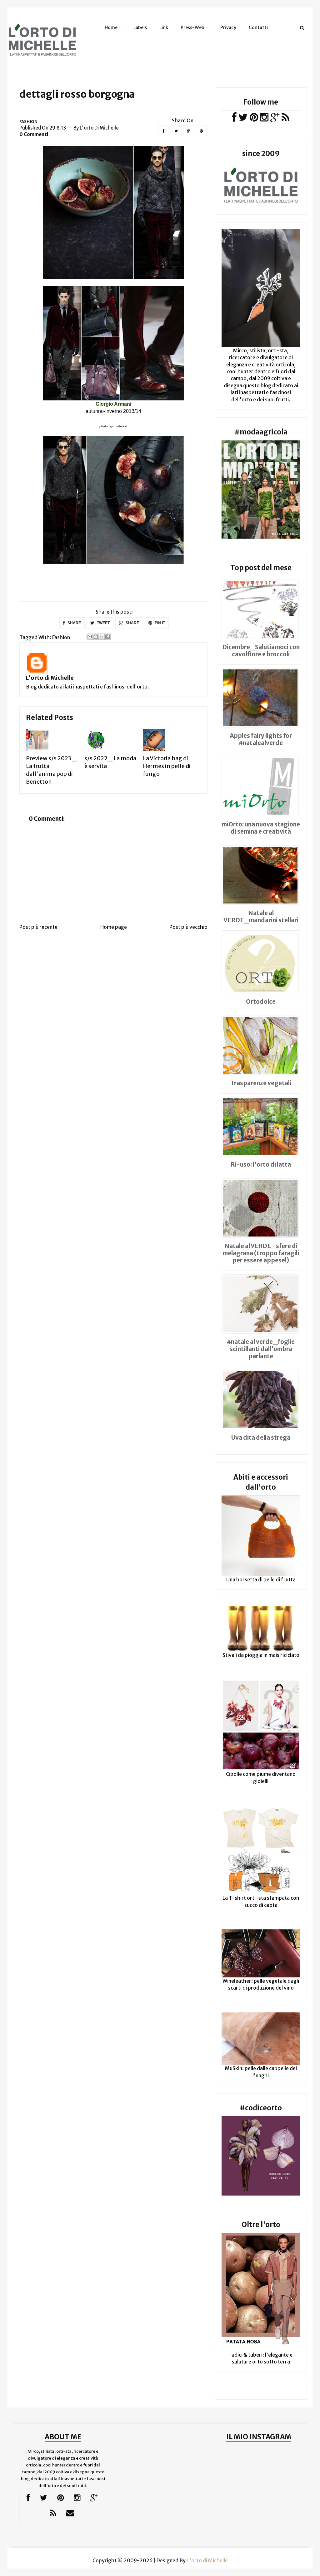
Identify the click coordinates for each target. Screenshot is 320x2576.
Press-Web (192, 27)
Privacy (228, 27)
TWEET (103, 623)
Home (111, 27)
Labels (140, 27)
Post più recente (38, 927)
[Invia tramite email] (90, 637)
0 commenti (34, 134)
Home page (114, 927)
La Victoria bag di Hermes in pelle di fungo (167, 766)
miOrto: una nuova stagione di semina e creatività (261, 828)
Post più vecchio (188, 927)
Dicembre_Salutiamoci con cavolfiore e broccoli (261, 651)
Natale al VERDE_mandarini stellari (261, 916)
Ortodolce (261, 1002)
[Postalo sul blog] (96, 637)
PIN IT (159, 623)
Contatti (258, 27)
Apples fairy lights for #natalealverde (261, 739)
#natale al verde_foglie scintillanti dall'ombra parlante (261, 1349)
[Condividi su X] (102, 637)
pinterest (121, 426)
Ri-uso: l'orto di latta (261, 1164)
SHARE (74, 623)
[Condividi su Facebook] (107, 637)
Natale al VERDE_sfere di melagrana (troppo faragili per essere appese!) (261, 1253)
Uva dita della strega (261, 1437)
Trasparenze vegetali (261, 1083)
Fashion (28, 122)
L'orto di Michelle (50, 678)
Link (164, 27)
